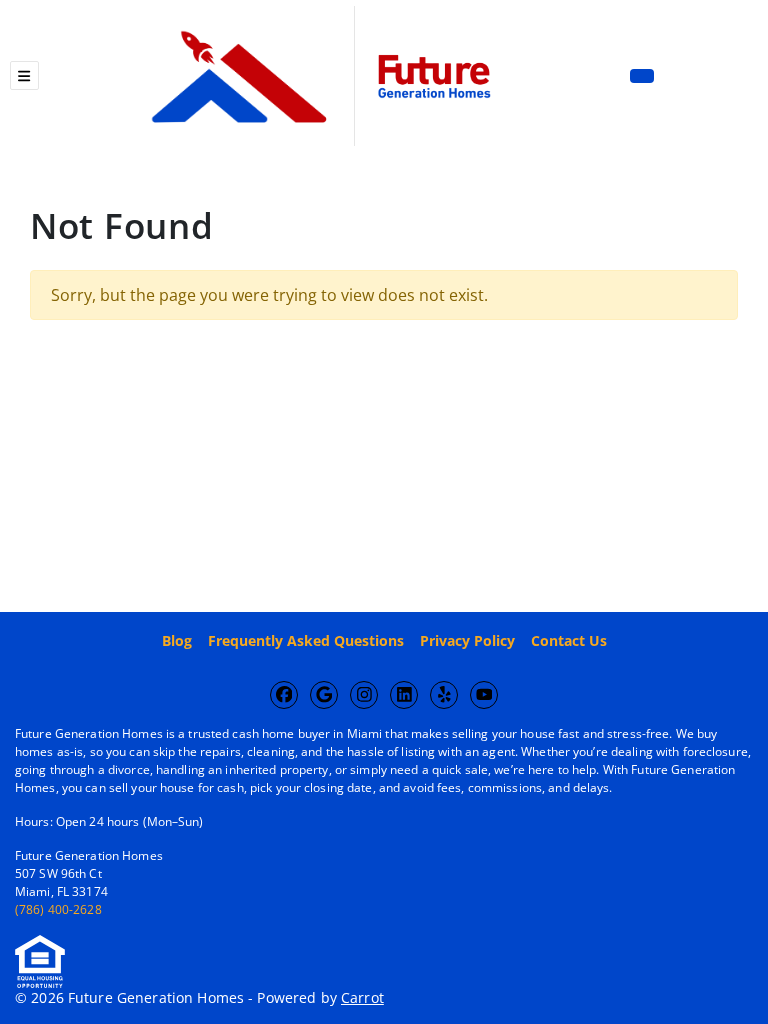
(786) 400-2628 (58, 909)
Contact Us (569, 640)
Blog (177, 640)
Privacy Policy (467, 640)
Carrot (362, 997)
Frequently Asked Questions (306, 640)
